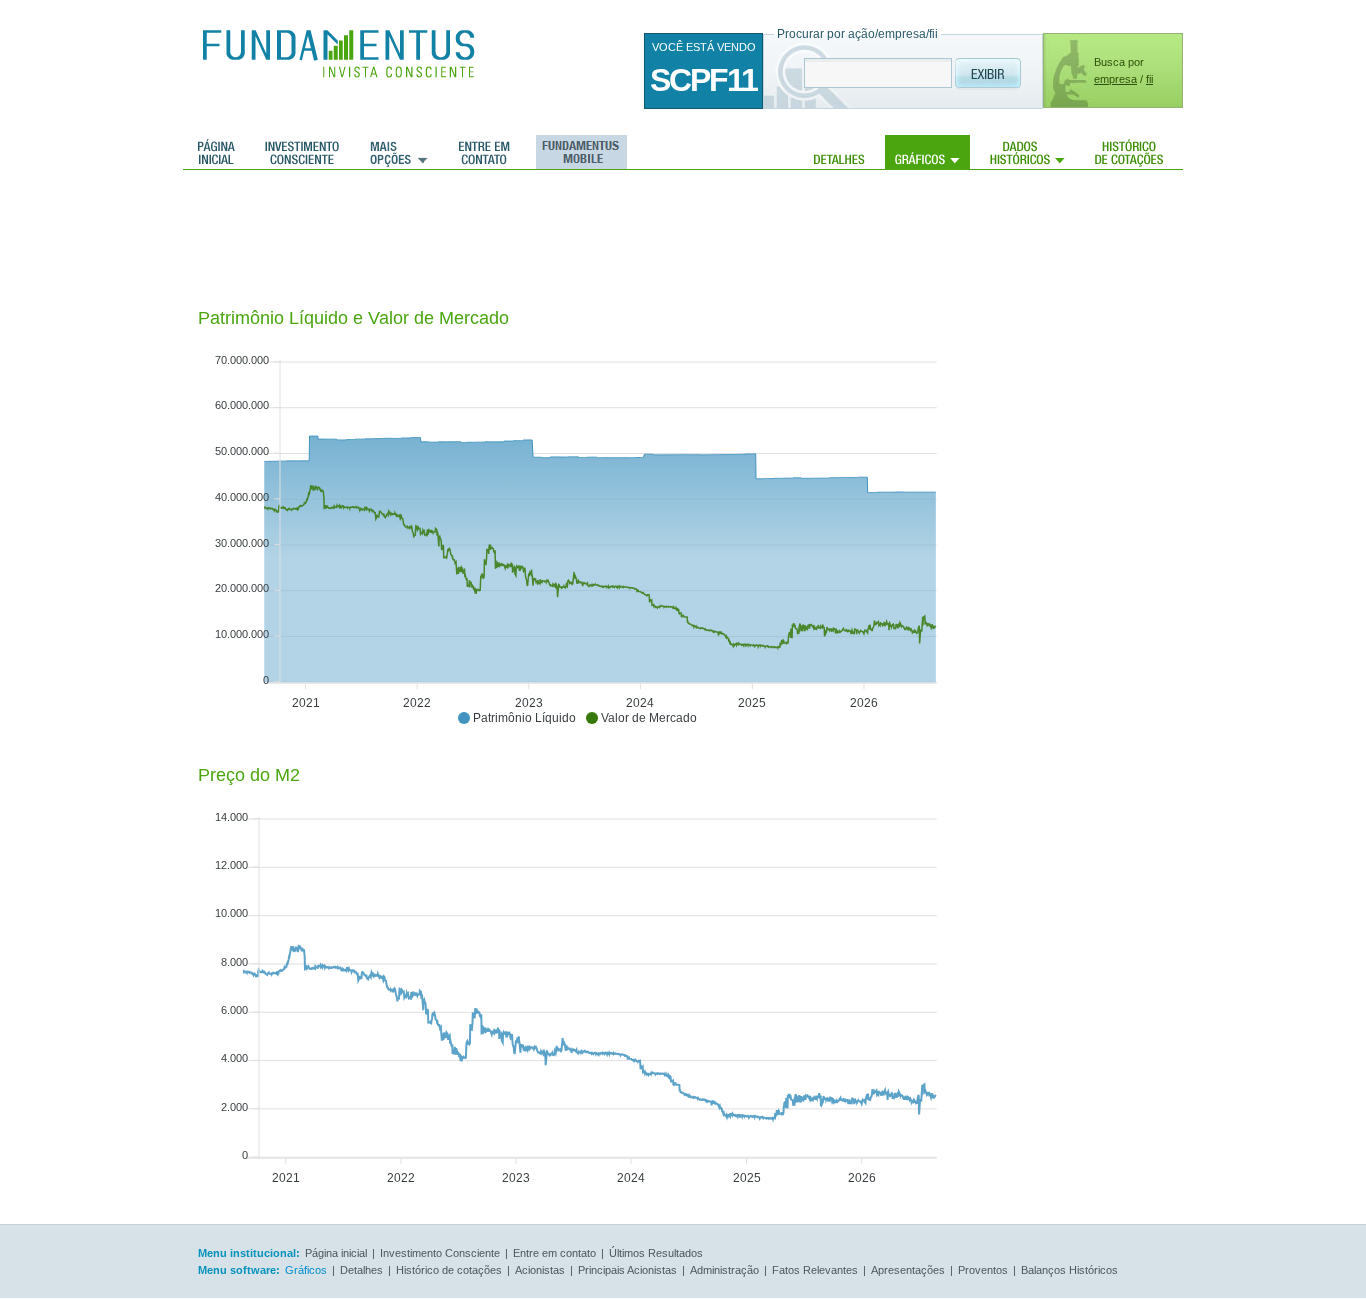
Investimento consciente (302, 152)
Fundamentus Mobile (578, 152)
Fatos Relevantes (815, 1270)
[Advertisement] (562, 240)
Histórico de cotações (1129, 152)
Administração (724, 1270)
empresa (1115, 79)
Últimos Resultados (656, 1253)
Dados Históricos (1027, 152)
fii (1149, 79)
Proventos (983, 1270)
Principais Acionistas (627, 1270)
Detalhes (839, 152)
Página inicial (216, 152)
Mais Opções (399, 152)
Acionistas (540, 1270)
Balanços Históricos (1069, 1270)
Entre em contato (484, 152)
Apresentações (908, 1270)
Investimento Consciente (440, 1253)
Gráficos (927, 152)
